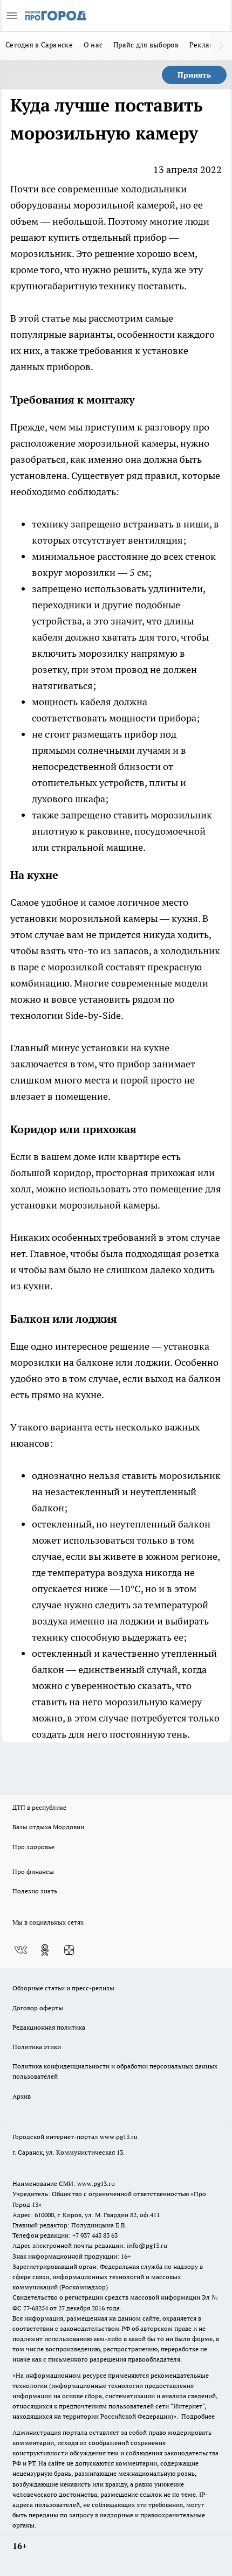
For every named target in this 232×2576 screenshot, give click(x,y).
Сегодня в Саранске (39, 45)
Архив (22, 2096)
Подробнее (198, 2416)
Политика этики (37, 2047)
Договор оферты (38, 2008)
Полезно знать (35, 1891)
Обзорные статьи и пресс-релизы (63, 1988)
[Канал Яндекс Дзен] (69, 1950)
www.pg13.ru (119, 2137)
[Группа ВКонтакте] (21, 1950)
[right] (221, 46)
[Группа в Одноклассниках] (45, 1950)
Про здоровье (33, 1847)
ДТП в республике (39, 1807)
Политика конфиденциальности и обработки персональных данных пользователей (115, 2071)
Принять (194, 75)
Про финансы (33, 1872)
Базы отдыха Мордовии (48, 1827)
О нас (93, 45)
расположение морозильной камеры (93, 443)
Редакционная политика (49, 2027)
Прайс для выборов (146, 45)
